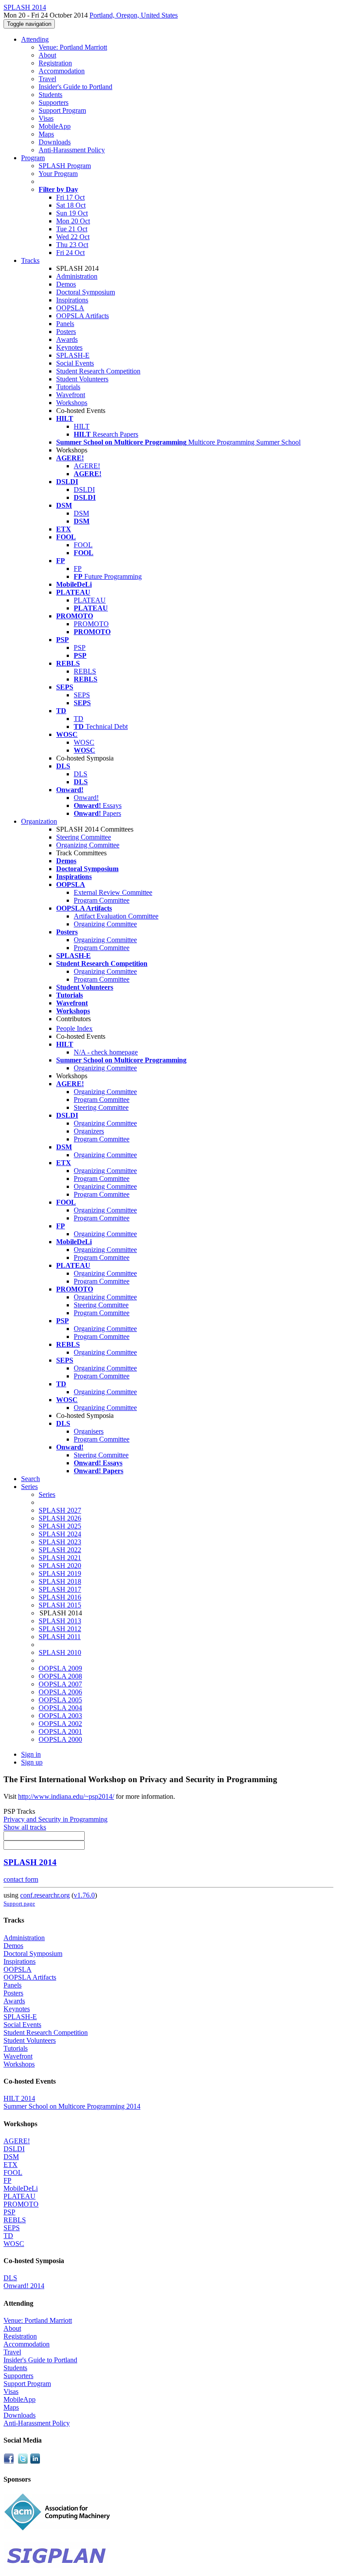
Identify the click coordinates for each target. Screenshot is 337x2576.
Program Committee (102, 900)
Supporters (54, 102)
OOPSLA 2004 (60, 1708)
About (47, 55)
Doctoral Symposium (86, 292)
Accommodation (62, 71)
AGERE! (87, 466)
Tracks (30, 260)
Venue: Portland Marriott (73, 47)
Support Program (62, 110)
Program (33, 158)
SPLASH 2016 (60, 1597)
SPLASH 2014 (30, 1862)
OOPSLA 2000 (60, 1739)
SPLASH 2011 (60, 1637)
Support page (19, 1903)
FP (78, 569)
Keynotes (69, 347)
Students (50, 95)
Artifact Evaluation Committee (116, 916)
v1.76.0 (84, 1895)
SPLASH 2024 (60, 1534)
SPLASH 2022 (60, 1550)
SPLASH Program (65, 166)
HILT (82, 426)
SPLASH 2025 (60, 1526)
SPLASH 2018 (60, 1581)
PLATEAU (90, 600)
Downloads (55, 142)
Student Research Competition (98, 371)
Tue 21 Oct (72, 229)
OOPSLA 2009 (60, 1668)
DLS (81, 774)
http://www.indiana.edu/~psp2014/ (66, 1796)
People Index (74, 1028)
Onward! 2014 (24, 2286)
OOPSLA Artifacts (82, 316)
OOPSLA (70, 308)
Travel (47, 79)
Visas (46, 118)
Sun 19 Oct (72, 213)
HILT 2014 (19, 2098)
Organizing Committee (88, 845)
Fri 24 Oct (70, 253)
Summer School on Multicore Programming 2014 (72, 2106)
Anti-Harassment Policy (72, 150)
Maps (46, 134)
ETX (11, 2165)
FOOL (83, 545)
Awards (67, 339)
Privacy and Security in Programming (56, 1819)
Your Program (58, 174)
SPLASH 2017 (60, 1589)
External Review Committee (113, 892)
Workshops (72, 403)
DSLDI (84, 490)
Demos (66, 284)
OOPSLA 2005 (60, 1700)
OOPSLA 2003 (60, 1716)
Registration (55, 63)
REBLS (85, 671)
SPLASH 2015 (60, 1605)
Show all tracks (25, 1827)
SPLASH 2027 (60, 1510)
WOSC (84, 742)
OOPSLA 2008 (60, 1676)
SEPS (82, 695)
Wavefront (71, 395)
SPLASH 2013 (60, 1621)
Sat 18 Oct (71, 205)
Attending (35, 39)
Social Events (75, 363)
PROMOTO (91, 624)
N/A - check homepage (106, 1052)
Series (47, 1494)
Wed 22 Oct (73, 237)
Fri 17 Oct (70, 197)
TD (79, 719)
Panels (65, 324)
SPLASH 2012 (60, 1629)
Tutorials (68, 387)
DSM (81, 513)
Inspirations (72, 300)
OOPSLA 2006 (60, 1692)
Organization (39, 821)
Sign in (31, 1754)
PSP (80, 648)
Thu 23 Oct (72, 245)
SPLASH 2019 (60, 1573)
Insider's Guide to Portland (75, 87)
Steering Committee (84, 837)
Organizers (89, 1131)
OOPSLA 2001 (60, 1731)
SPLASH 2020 (60, 1566)
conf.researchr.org (45, 1895)
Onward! (86, 798)
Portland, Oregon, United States (134, 15)
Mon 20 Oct (73, 221)
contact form (21, 1879)
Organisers (89, 1431)
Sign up (32, 1762)
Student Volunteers (82, 379)
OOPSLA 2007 (60, 1684)
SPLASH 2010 (60, 1652)
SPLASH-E (73, 355)
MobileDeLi (21, 2188)
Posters (66, 332)
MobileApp (55, 126)
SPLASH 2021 (60, 1558)
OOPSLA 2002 (60, 1724)
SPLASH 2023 (60, 1542)
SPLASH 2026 (60, 1518)
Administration (77, 276)
